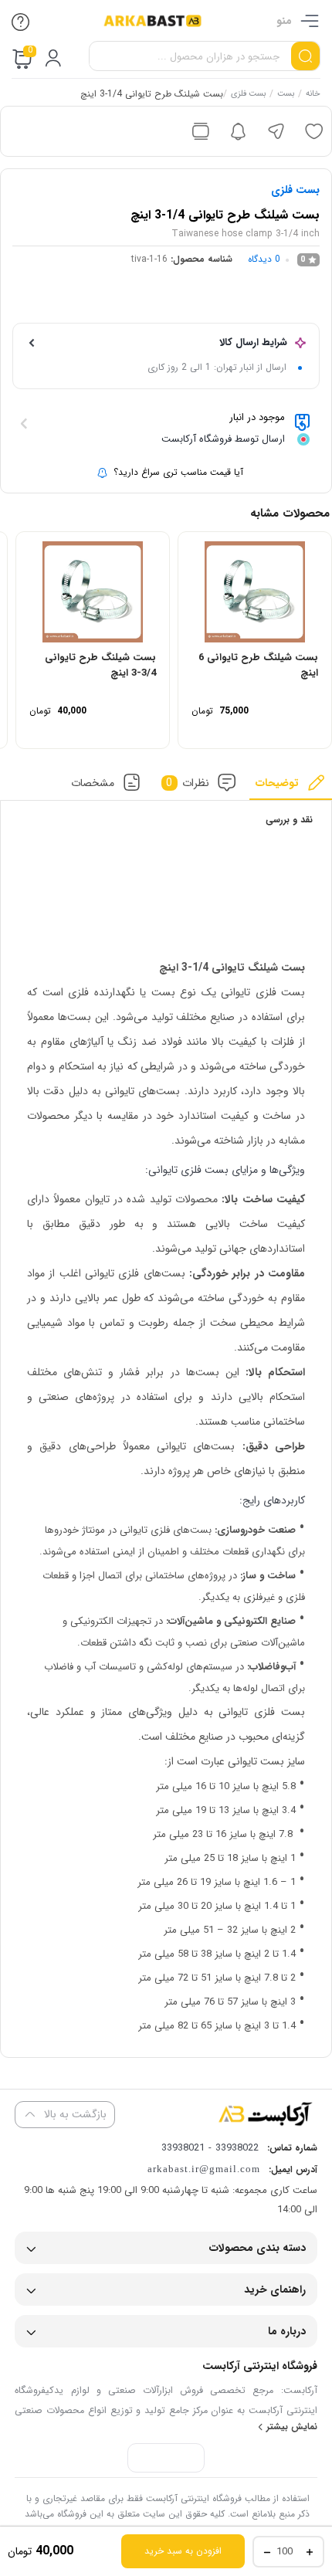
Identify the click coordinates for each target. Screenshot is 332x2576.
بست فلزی (248, 95)
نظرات (188, 782)
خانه (313, 95)
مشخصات (93, 782)
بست (286, 95)
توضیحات (277, 782)
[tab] (291, 786)
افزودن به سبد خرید (183, 2551)
